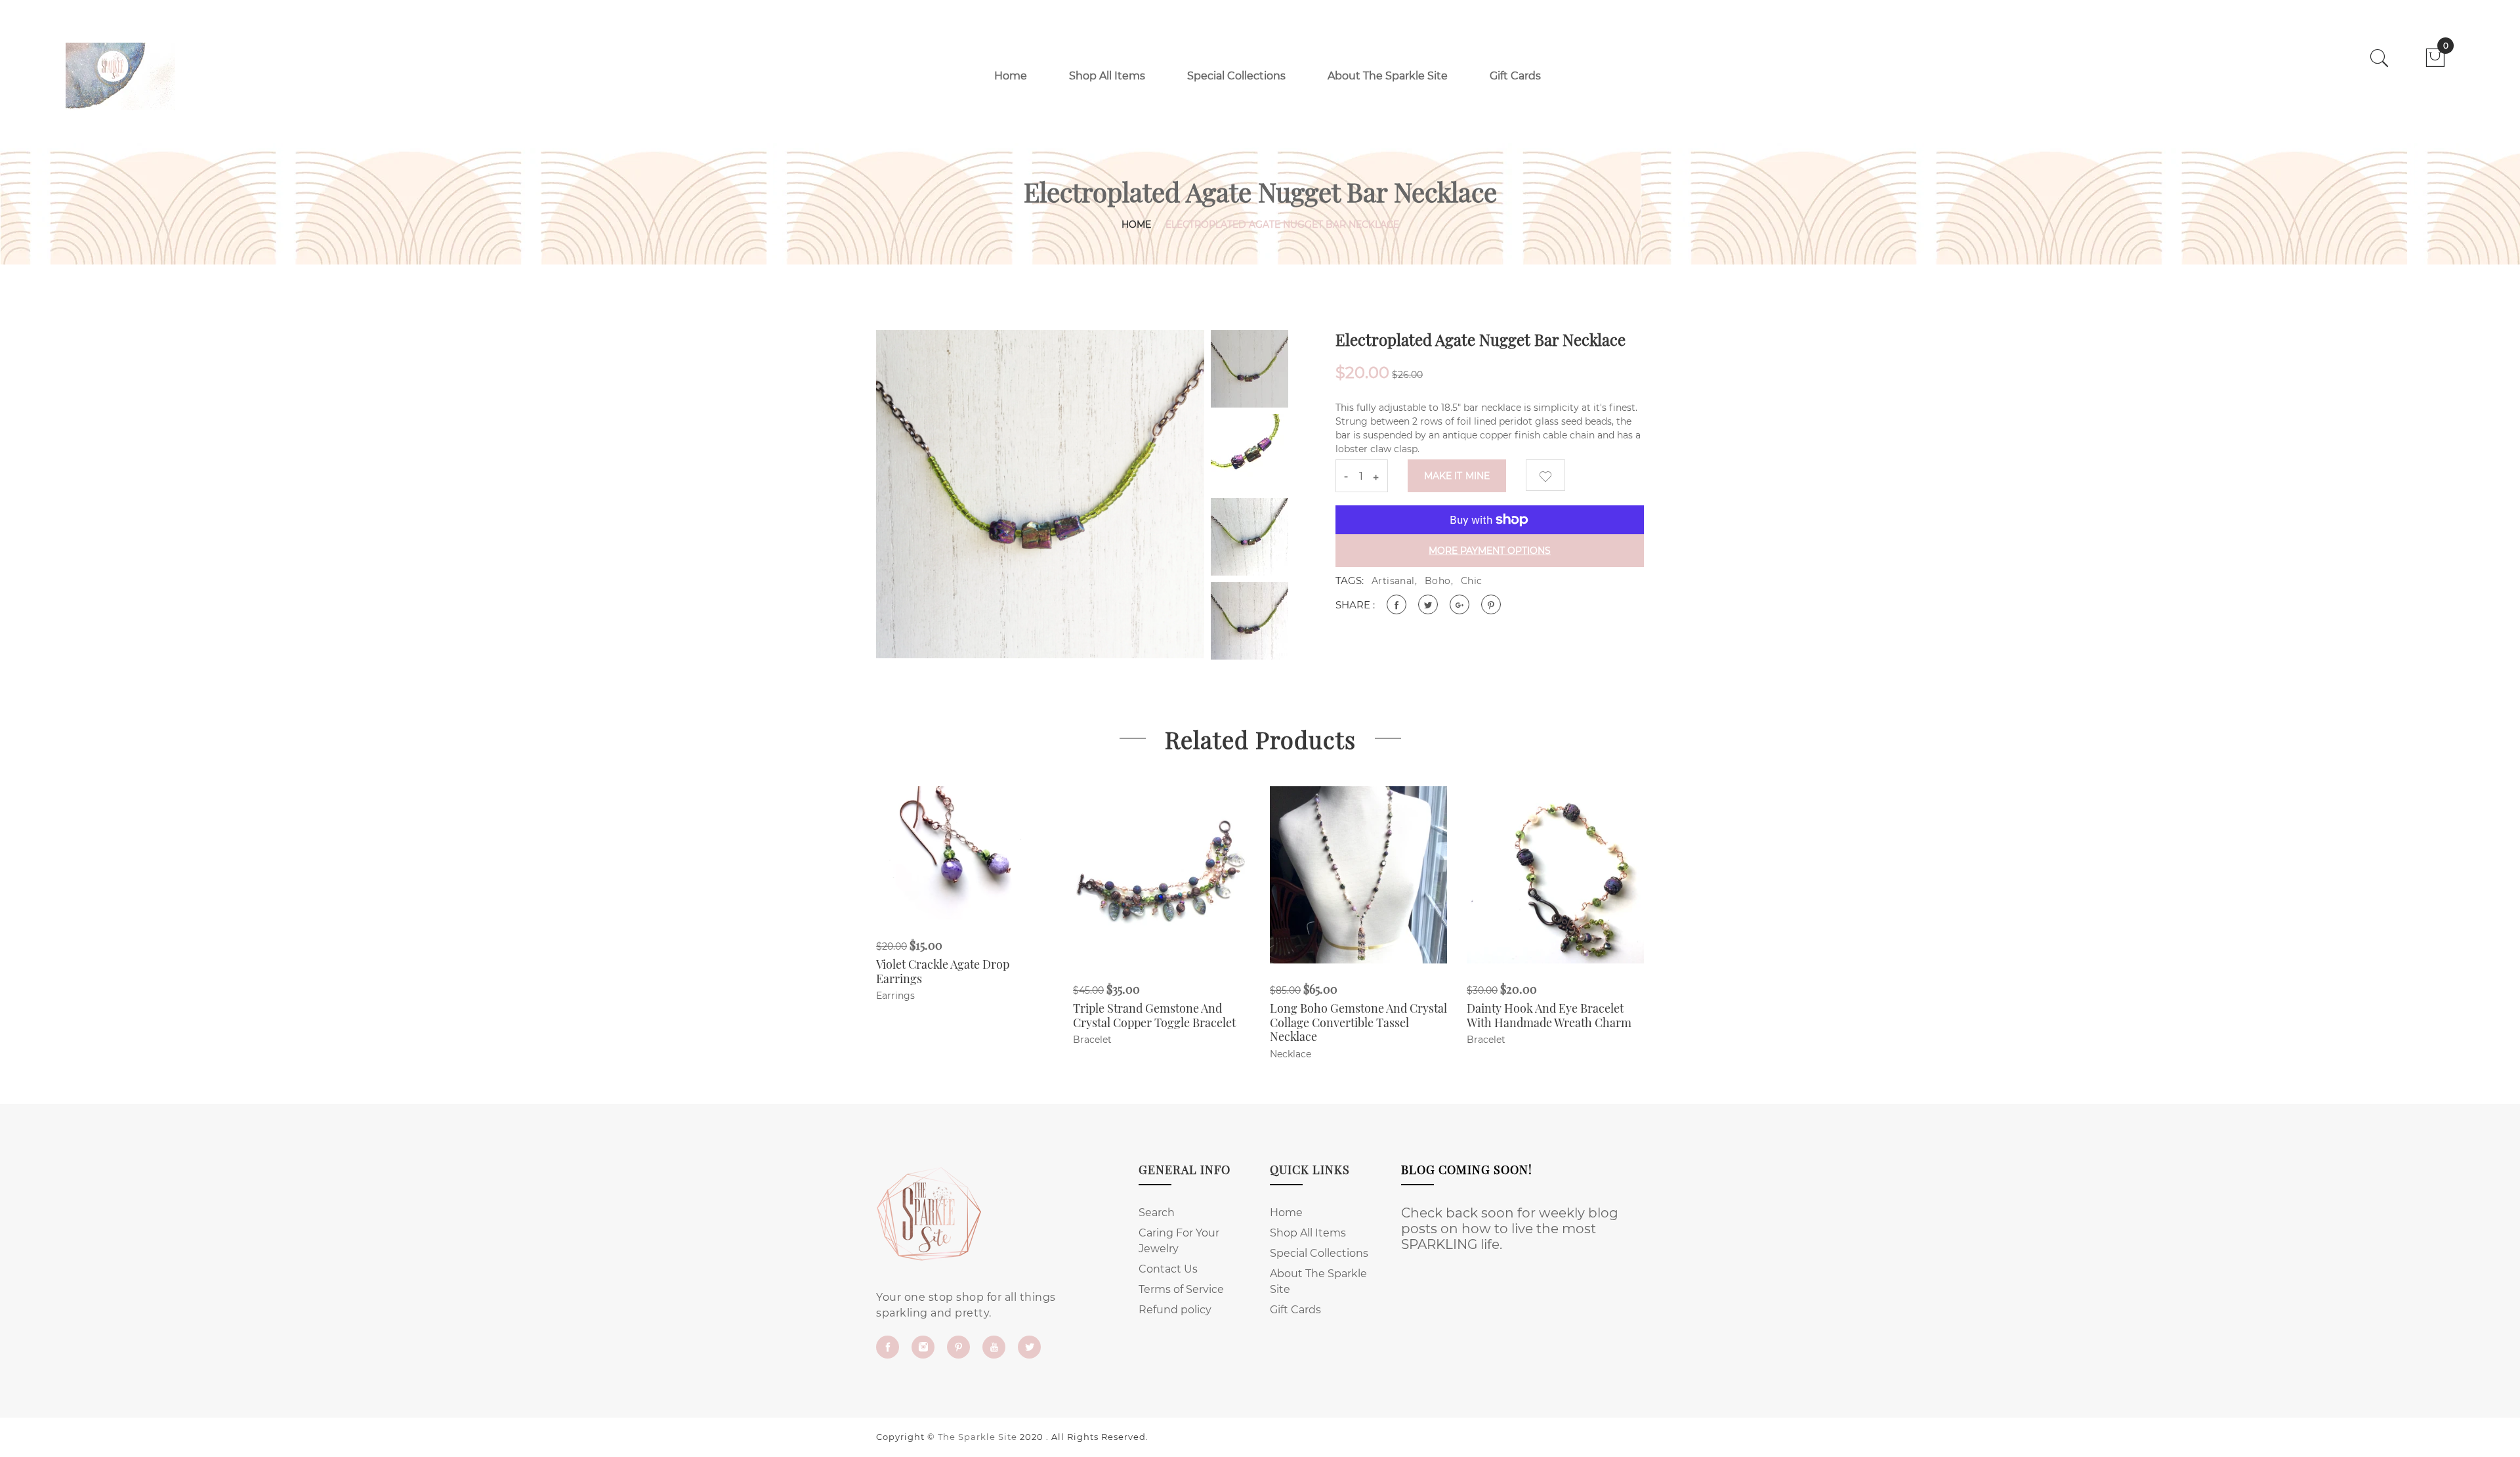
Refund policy (1175, 1310)
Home (1011, 76)
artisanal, (1394, 581)
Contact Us (1168, 1269)
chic (1472, 581)
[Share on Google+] (1459, 604)
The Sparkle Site (977, 1437)
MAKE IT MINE (1457, 476)
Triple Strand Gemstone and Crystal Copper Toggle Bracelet (1154, 1015)
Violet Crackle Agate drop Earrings (943, 971)
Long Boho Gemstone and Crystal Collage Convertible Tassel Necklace (1358, 1022)
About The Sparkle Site (1388, 76)
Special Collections (1236, 76)
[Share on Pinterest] (1491, 604)
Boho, (1439, 581)
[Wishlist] (1545, 475)
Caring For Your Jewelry (1179, 1241)
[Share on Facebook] (1396, 604)
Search (1157, 1213)
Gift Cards (1515, 76)
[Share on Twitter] (1428, 604)
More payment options (1490, 551)
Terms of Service (1181, 1289)
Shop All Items (1107, 76)
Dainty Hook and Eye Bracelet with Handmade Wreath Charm (1549, 1015)
